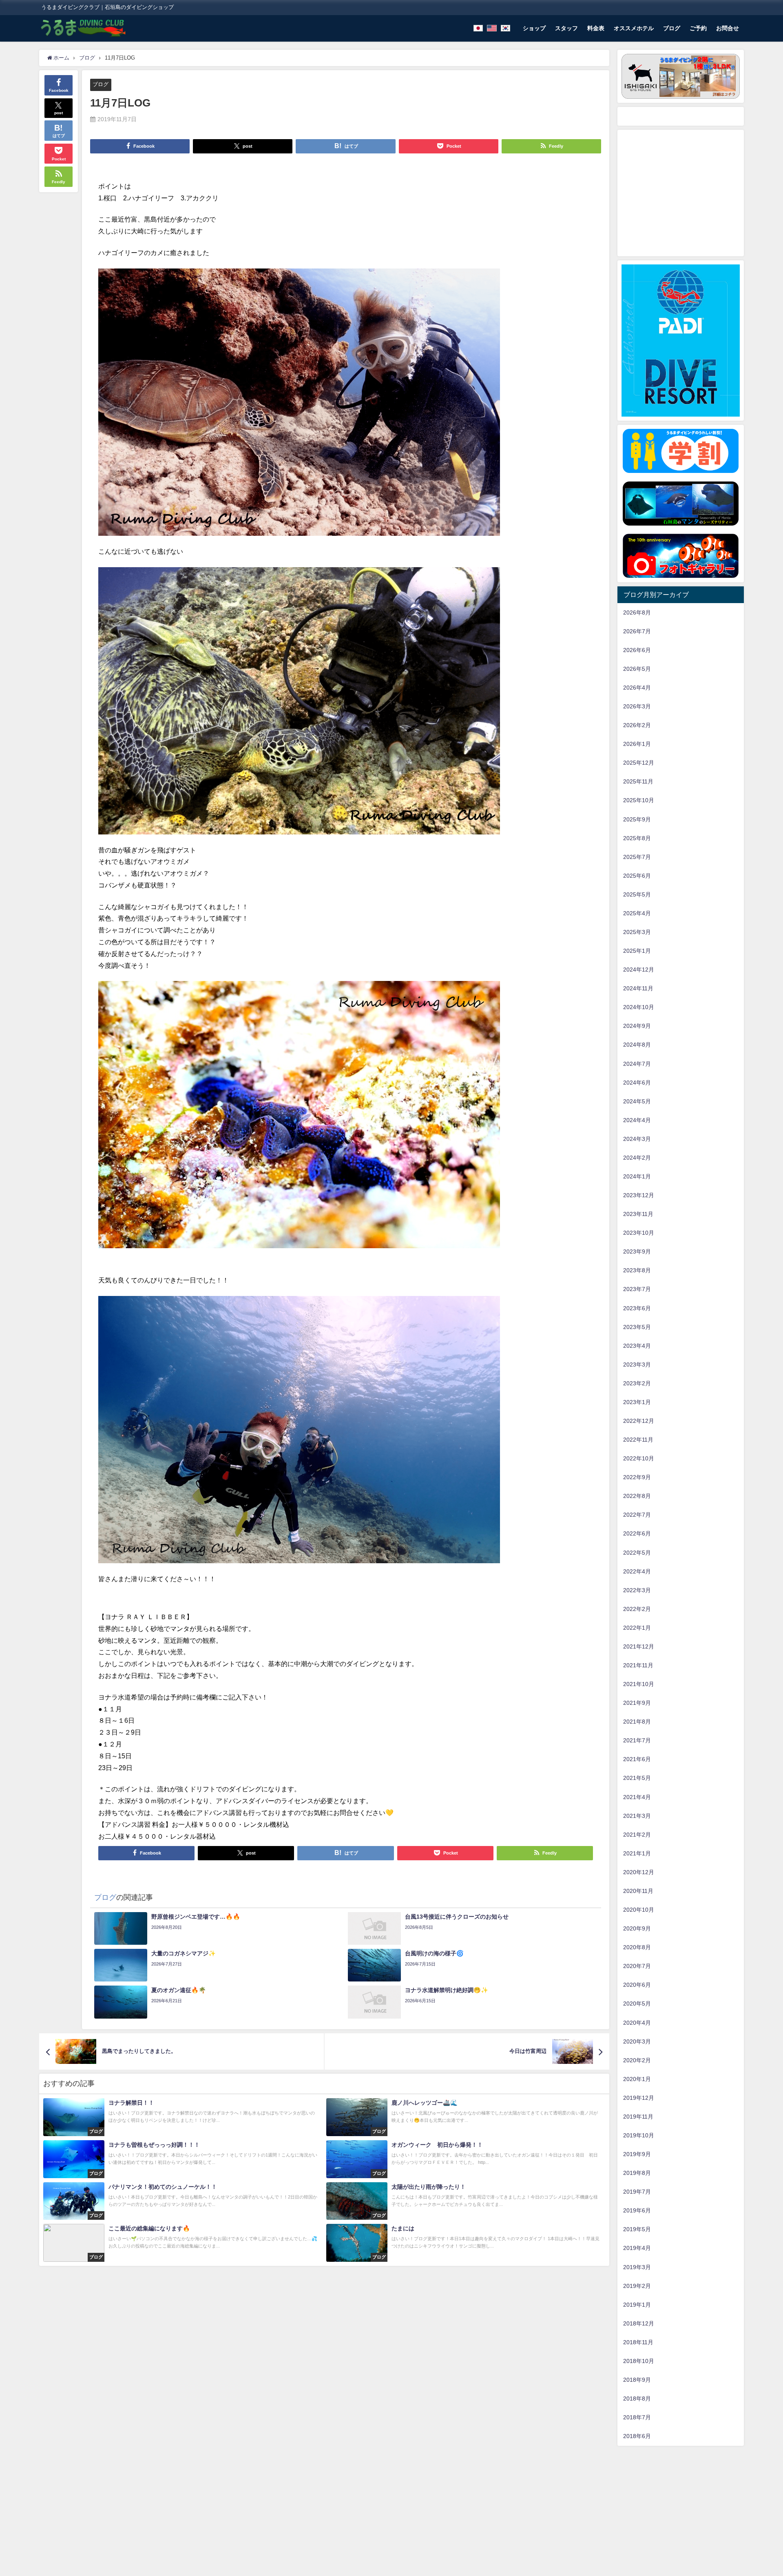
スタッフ (566, 28)
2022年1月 (637, 1628)
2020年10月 (639, 1910)
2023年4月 (637, 1346)
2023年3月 (637, 1365)
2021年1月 (637, 1853)
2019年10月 (639, 2135)
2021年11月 (638, 1665)
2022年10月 (639, 1458)
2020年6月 (637, 1985)
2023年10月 (639, 1233)
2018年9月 (637, 2380)
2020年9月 (637, 1928)
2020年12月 (639, 1872)
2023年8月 (637, 1270)
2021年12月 (639, 1646)
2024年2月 (637, 1158)
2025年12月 (639, 763)
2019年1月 (637, 2305)
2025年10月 (639, 800)
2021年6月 (637, 1759)
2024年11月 (638, 988)
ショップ (534, 28)
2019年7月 (637, 2192)
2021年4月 (637, 1797)
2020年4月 (637, 2023)
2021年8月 (637, 1722)
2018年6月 (637, 2436)
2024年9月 (637, 1026)
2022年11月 (638, 1440)
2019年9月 (637, 2154)
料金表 (596, 28)
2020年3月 (637, 2041)
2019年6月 (637, 2210)
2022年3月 (637, 1590)
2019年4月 (637, 2248)
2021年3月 (637, 1816)
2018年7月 (637, 2417)
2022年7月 (637, 1515)
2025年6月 (637, 876)
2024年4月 (637, 1120)
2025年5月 (637, 894)
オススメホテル (634, 28)
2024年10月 (639, 1007)
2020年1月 (637, 2079)
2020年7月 (637, 1966)
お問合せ (728, 28)
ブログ (672, 28)
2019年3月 (637, 2267)
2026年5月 (637, 669)
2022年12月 (639, 1421)
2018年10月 (639, 2361)
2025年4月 (637, 913)
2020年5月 (637, 2004)
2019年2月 (637, 2286)
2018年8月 (637, 2398)
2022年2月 (637, 1609)
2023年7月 (637, 1289)
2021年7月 (637, 1740)
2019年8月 (637, 2173)
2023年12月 (639, 1195)
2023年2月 (637, 1383)
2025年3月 (637, 932)
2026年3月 (637, 706)
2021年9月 (637, 1703)
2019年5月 (637, 2229)
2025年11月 (638, 781)
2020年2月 (637, 2060)
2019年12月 (639, 2098)
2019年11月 (638, 2117)
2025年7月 (637, 857)
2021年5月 (637, 1778)
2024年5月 (637, 1101)
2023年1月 (637, 1402)
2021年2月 (637, 1835)
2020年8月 (637, 1947)
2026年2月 (637, 725)
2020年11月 (638, 1891)
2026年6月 (637, 650)
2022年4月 (637, 1571)
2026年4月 (637, 688)
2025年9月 (637, 819)
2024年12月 (639, 970)
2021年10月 (639, 1684)
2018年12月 (639, 2323)
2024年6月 (637, 1083)
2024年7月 (637, 1064)
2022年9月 (637, 1477)
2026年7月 (637, 631)
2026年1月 (637, 744)
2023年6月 (637, 1308)
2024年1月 (637, 1176)
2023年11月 (638, 1214)
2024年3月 (637, 1139)
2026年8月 (637, 612)
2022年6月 (637, 1533)
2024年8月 (637, 1045)
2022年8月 (637, 1496)
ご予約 (698, 28)
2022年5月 (637, 1553)
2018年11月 (638, 2342)
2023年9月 (637, 1251)
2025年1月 (637, 951)
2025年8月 (637, 838)
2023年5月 (637, 1327)
